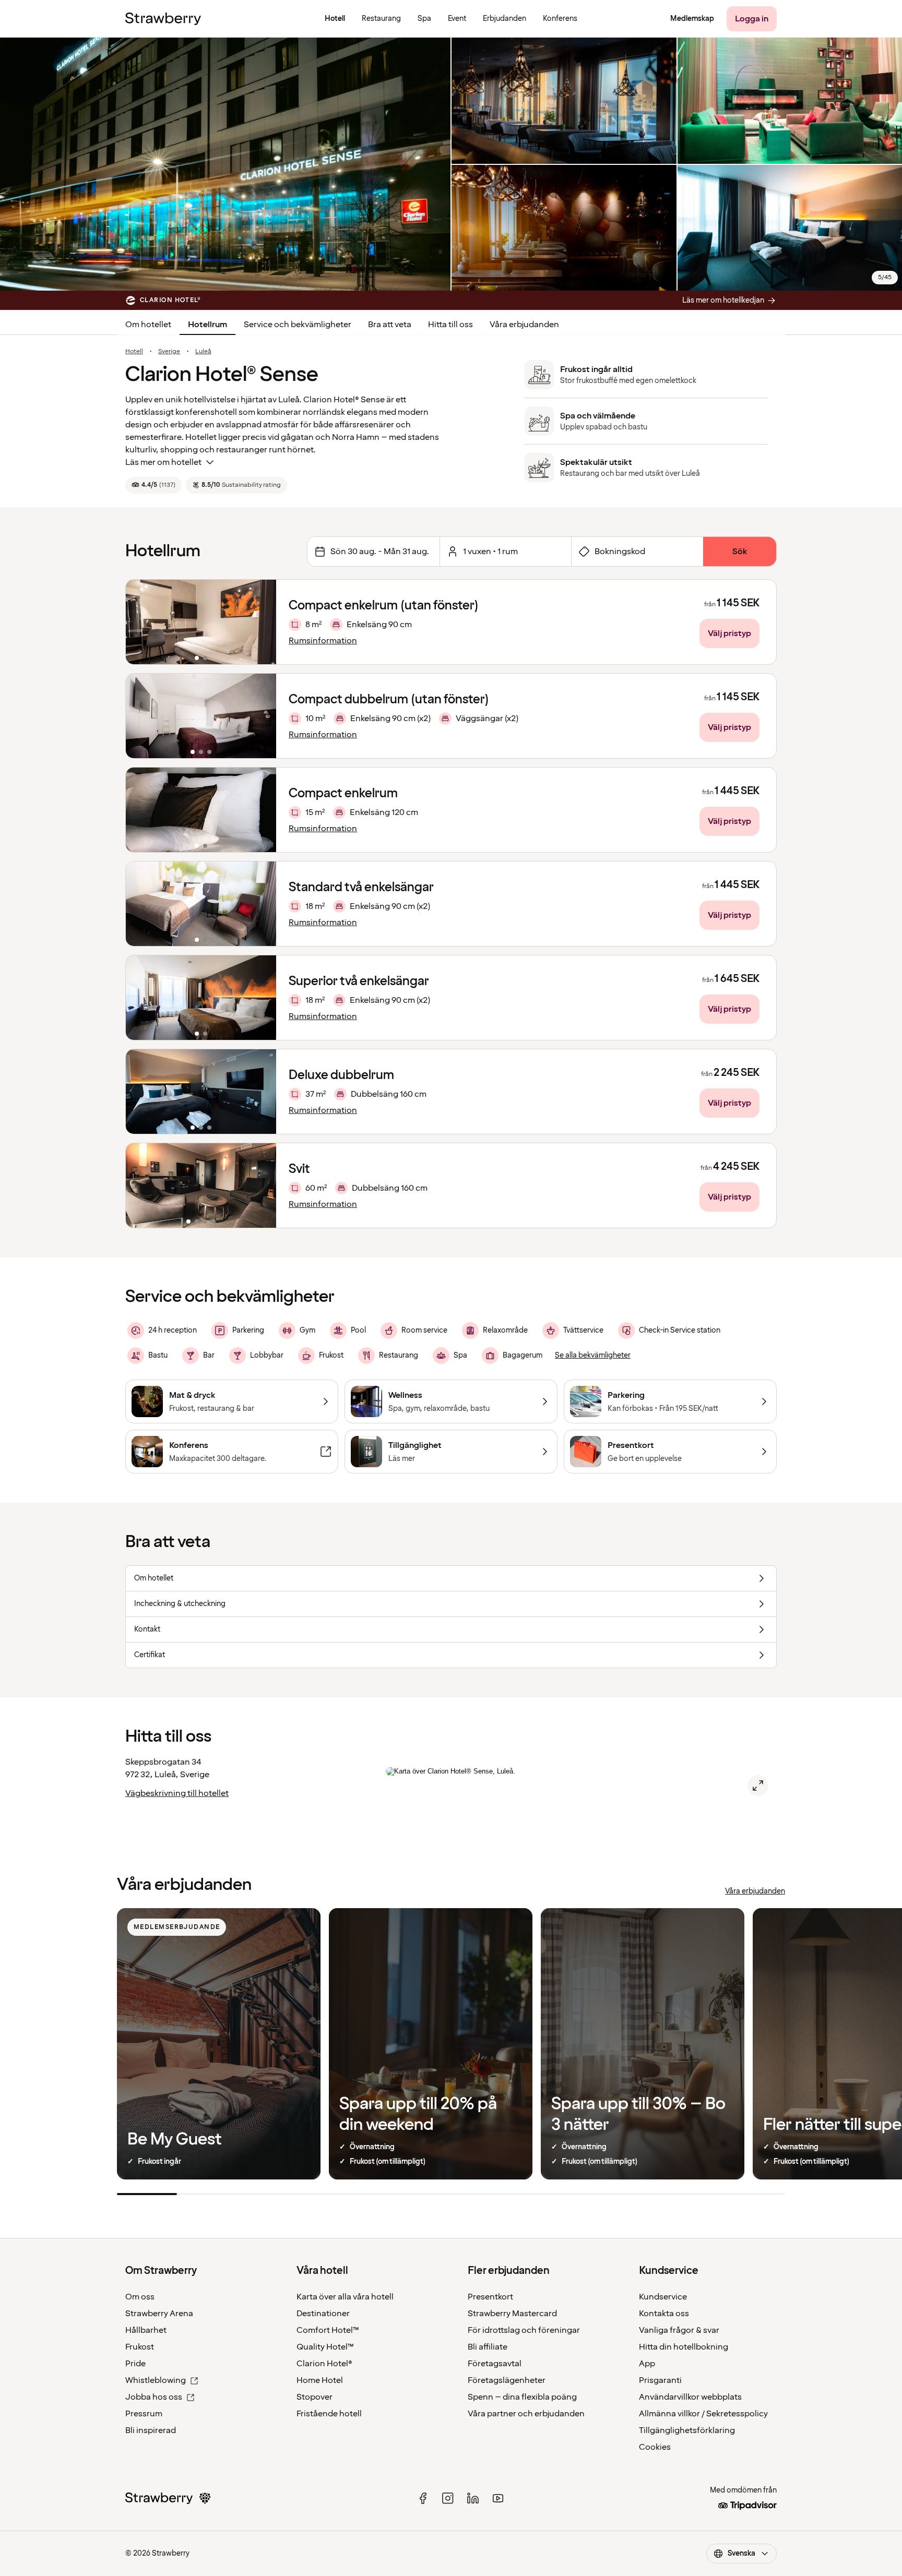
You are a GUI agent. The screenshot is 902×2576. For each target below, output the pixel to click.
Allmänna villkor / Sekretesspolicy (703, 2414)
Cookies (655, 2447)
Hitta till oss (450, 325)
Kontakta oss (664, 2314)
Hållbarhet (146, 2330)
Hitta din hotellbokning (684, 2347)
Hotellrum (207, 325)
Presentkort (490, 2297)
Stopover (314, 2397)
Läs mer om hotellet (163, 462)
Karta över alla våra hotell (345, 2297)
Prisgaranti (660, 2380)
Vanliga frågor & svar (679, 2330)
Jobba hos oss (154, 2397)
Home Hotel (320, 2380)
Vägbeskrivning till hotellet (177, 1793)
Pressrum (144, 2414)
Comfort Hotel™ (328, 2330)
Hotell (134, 352)
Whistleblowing (156, 2380)
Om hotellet (148, 325)
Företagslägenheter (507, 2380)
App (647, 2364)
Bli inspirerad (151, 2430)
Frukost (140, 2347)
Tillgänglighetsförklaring (687, 2430)
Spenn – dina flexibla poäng (522, 2397)
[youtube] (498, 2498)
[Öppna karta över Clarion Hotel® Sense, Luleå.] (758, 1786)
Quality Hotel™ (325, 2347)
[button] (201, 622)
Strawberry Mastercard (512, 2314)
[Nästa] (262, 622)
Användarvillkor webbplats (690, 2397)
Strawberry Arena (159, 2314)
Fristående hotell (329, 2414)
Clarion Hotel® (324, 2364)
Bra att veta (390, 325)
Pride (135, 2364)
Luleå (203, 352)
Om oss (140, 2297)
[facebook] (423, 2498)
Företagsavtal (495, 2364)
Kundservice (663, 2297)
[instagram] (448, 2498)
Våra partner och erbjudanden (526, 2414)
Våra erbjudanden (524, 325)
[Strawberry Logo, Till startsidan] (163, 19)
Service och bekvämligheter (298, 325)
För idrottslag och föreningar (524, 2330)
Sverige (169, 352)
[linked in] (473, 2498)
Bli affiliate (488, 2347)
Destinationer (323, 2314)
